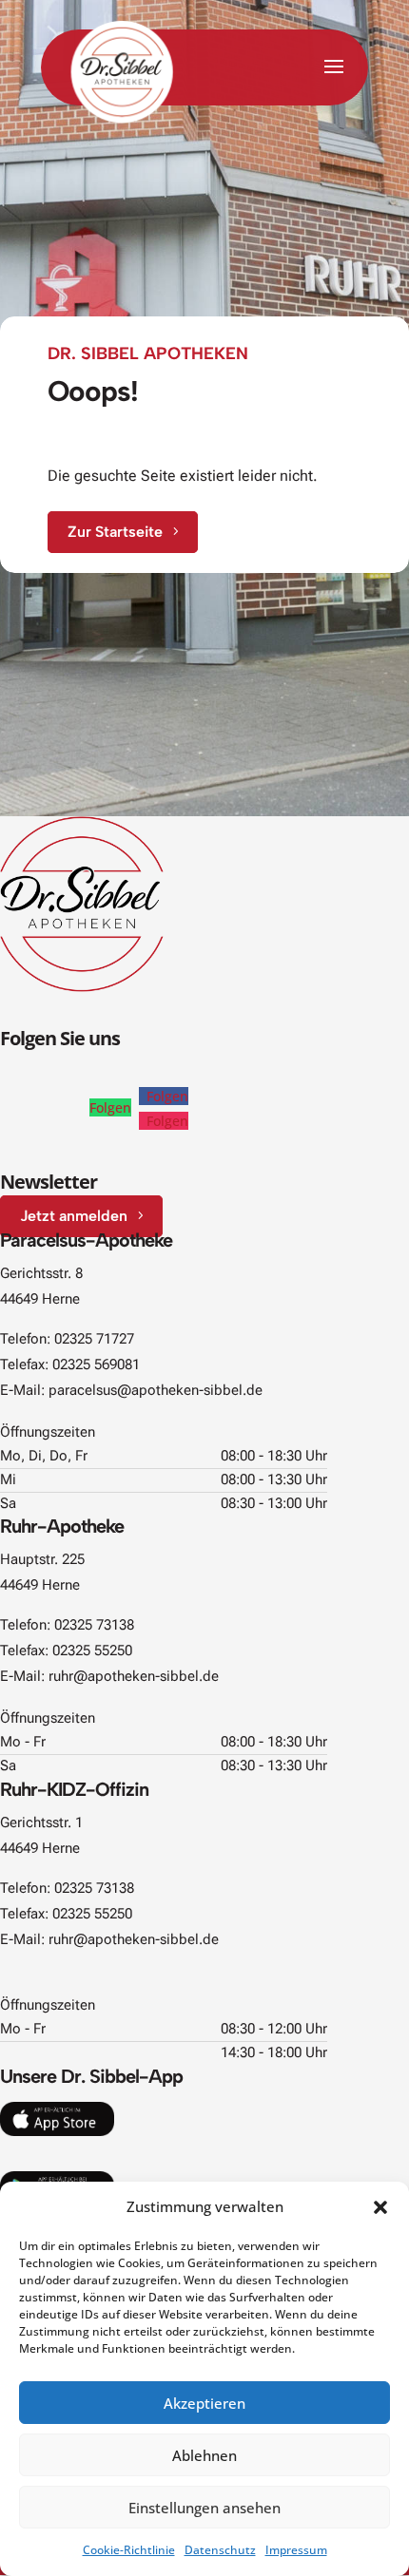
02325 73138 (94, 1625)
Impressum (296, 2550)
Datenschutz (220, 2550)
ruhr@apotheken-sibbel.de (134, 1676)
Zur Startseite (115, 532)
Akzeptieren (204, 2403)
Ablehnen (204, 2455)
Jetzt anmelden (74, 1216)
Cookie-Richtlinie (129, 2550)
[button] (380, 2207)
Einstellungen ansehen (204, 2508)
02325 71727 (94, 1339)
